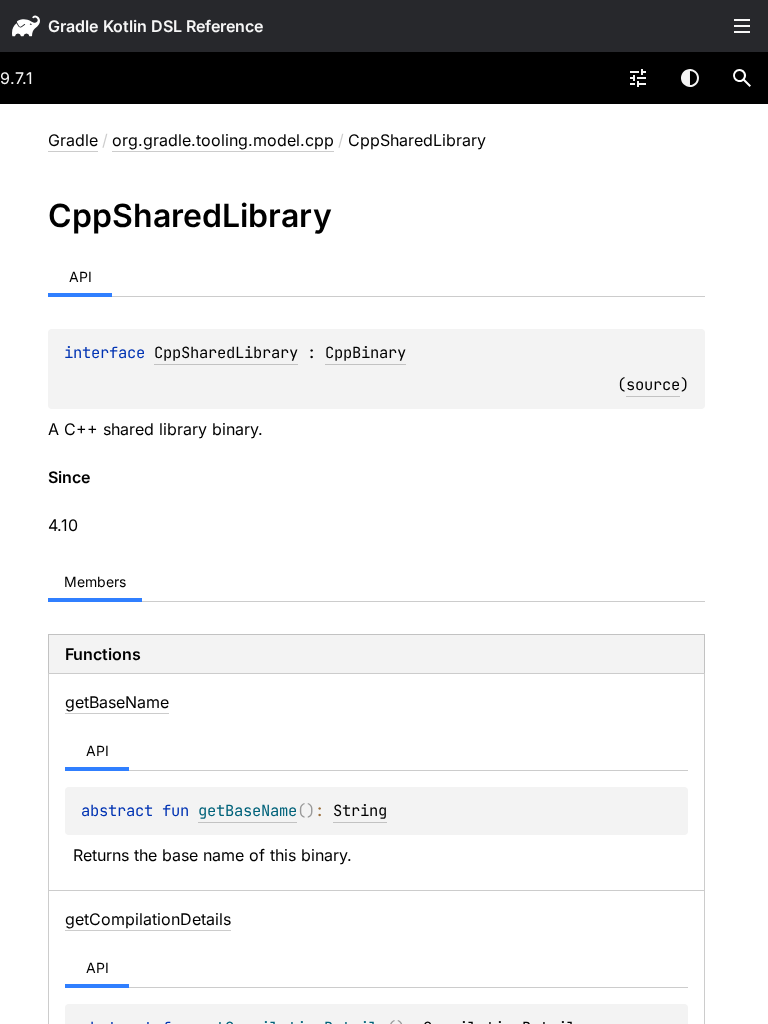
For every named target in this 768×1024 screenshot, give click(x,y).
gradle (73, 26)
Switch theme (690, 78)
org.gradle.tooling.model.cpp (223, 140)
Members (95, 581)
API (80, 276)
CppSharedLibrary (226, 352)
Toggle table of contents (742, 26)
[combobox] (638, 78)
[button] (742, 78)
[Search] (742, 78)
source (653, 384)
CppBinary (365, 352)
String (360, 810)
